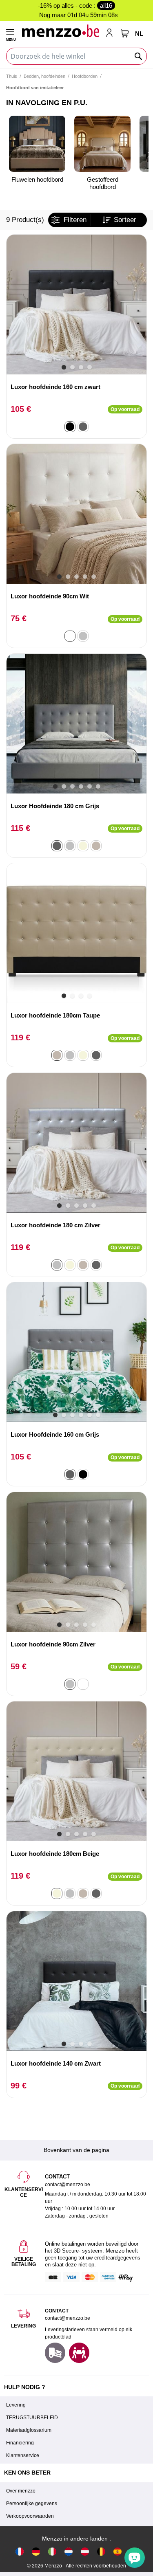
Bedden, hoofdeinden (44, 76)
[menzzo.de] (36, 2551)
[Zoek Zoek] (139, 56)
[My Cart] (125, 33)
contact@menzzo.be (68, 2318)
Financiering (20, 2443)
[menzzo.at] (85, 2551)
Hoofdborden (85, 76)
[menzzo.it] (52, 2551)
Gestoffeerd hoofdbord (103, 183)
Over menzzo (21, 2491)
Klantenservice (23, 2455)
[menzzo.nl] (69, 2551)
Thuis (12, 76)
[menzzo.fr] (20, 2551)
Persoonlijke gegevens (32, 2503)
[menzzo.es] (118, 2551)
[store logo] (60, 31)
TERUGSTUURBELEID (32, 2418)
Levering (16, 2405)
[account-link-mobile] (111, 33)
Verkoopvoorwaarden (30, 2516)
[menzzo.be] (101, 2551)
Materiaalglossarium (29, 2430)
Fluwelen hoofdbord (37, 179)
